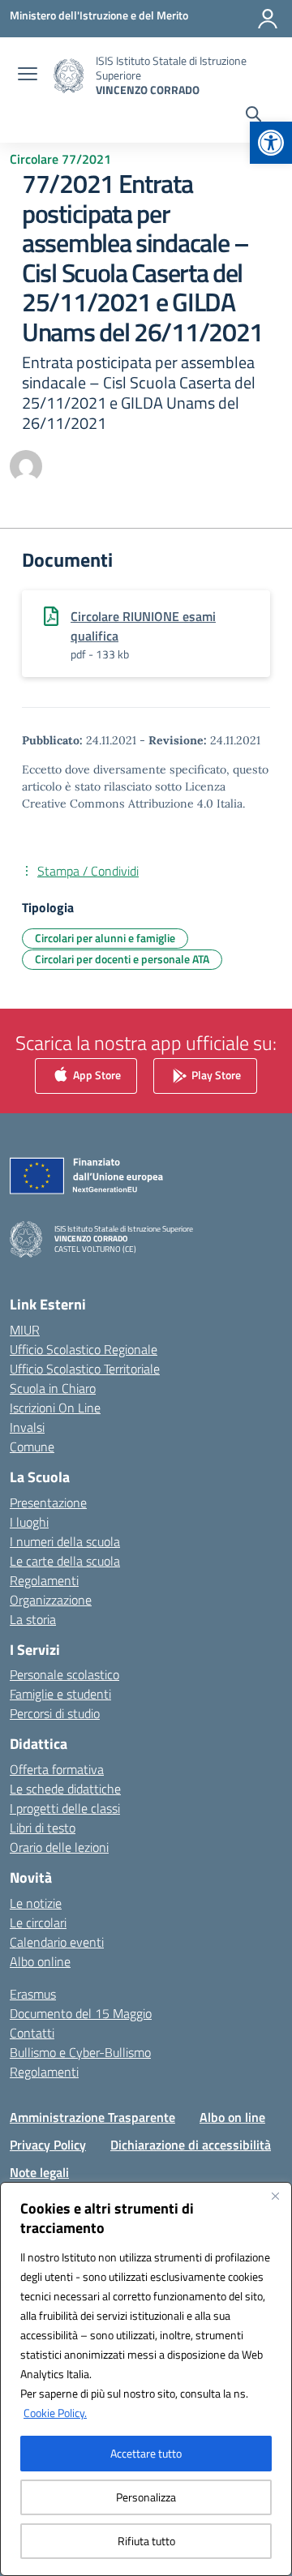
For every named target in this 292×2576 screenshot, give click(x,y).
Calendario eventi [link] (57, 1942)
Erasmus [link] (33, 1994)
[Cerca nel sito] (253, 116)
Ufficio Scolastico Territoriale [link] (85, 1369)
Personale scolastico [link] (64, 1674)
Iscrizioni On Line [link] (55, 1408)
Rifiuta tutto (146, 2541)
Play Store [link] (215, 1075)
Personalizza (146, 2497)
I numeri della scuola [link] (65, 1541)
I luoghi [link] (29, 1522)
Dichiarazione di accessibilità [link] (191, 2145)
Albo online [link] (40, 1961)
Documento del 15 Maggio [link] (81, 2013)
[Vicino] (275, 2196)
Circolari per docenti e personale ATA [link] (122, 959)
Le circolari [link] (38, 1922)
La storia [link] (33, 1619)
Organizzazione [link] (51, 1600)
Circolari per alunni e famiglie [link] (105, 938)
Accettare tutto (146, 2453)
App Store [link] (96, 1075)
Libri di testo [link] (43, 1828)
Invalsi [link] (27, 1427)
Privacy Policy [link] (48, 2145)
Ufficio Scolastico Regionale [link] (84, 1349)
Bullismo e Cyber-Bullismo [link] (80, 2052)
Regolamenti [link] (44, 1580)
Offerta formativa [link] (57, 1769)
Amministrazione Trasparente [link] (92, 2117)
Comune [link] (32, 1447)
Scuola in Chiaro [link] (53, 1388)
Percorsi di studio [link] (55, 1713)
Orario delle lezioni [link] (59, 1847)
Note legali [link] (39, 2172)
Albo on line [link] (232, 2117)
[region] (146, 2379)
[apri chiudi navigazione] (28, 75)
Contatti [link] (32, 2033)
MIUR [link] (25, 1330)
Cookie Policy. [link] (55, 2413)
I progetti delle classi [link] (65, 1808)
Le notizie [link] (36, 1903)
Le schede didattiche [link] (65, 1789)
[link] (271, 143)
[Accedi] (268, 19)
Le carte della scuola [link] (65, 1561)
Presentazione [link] (48, 1502)
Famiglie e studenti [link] (60, 1694)
